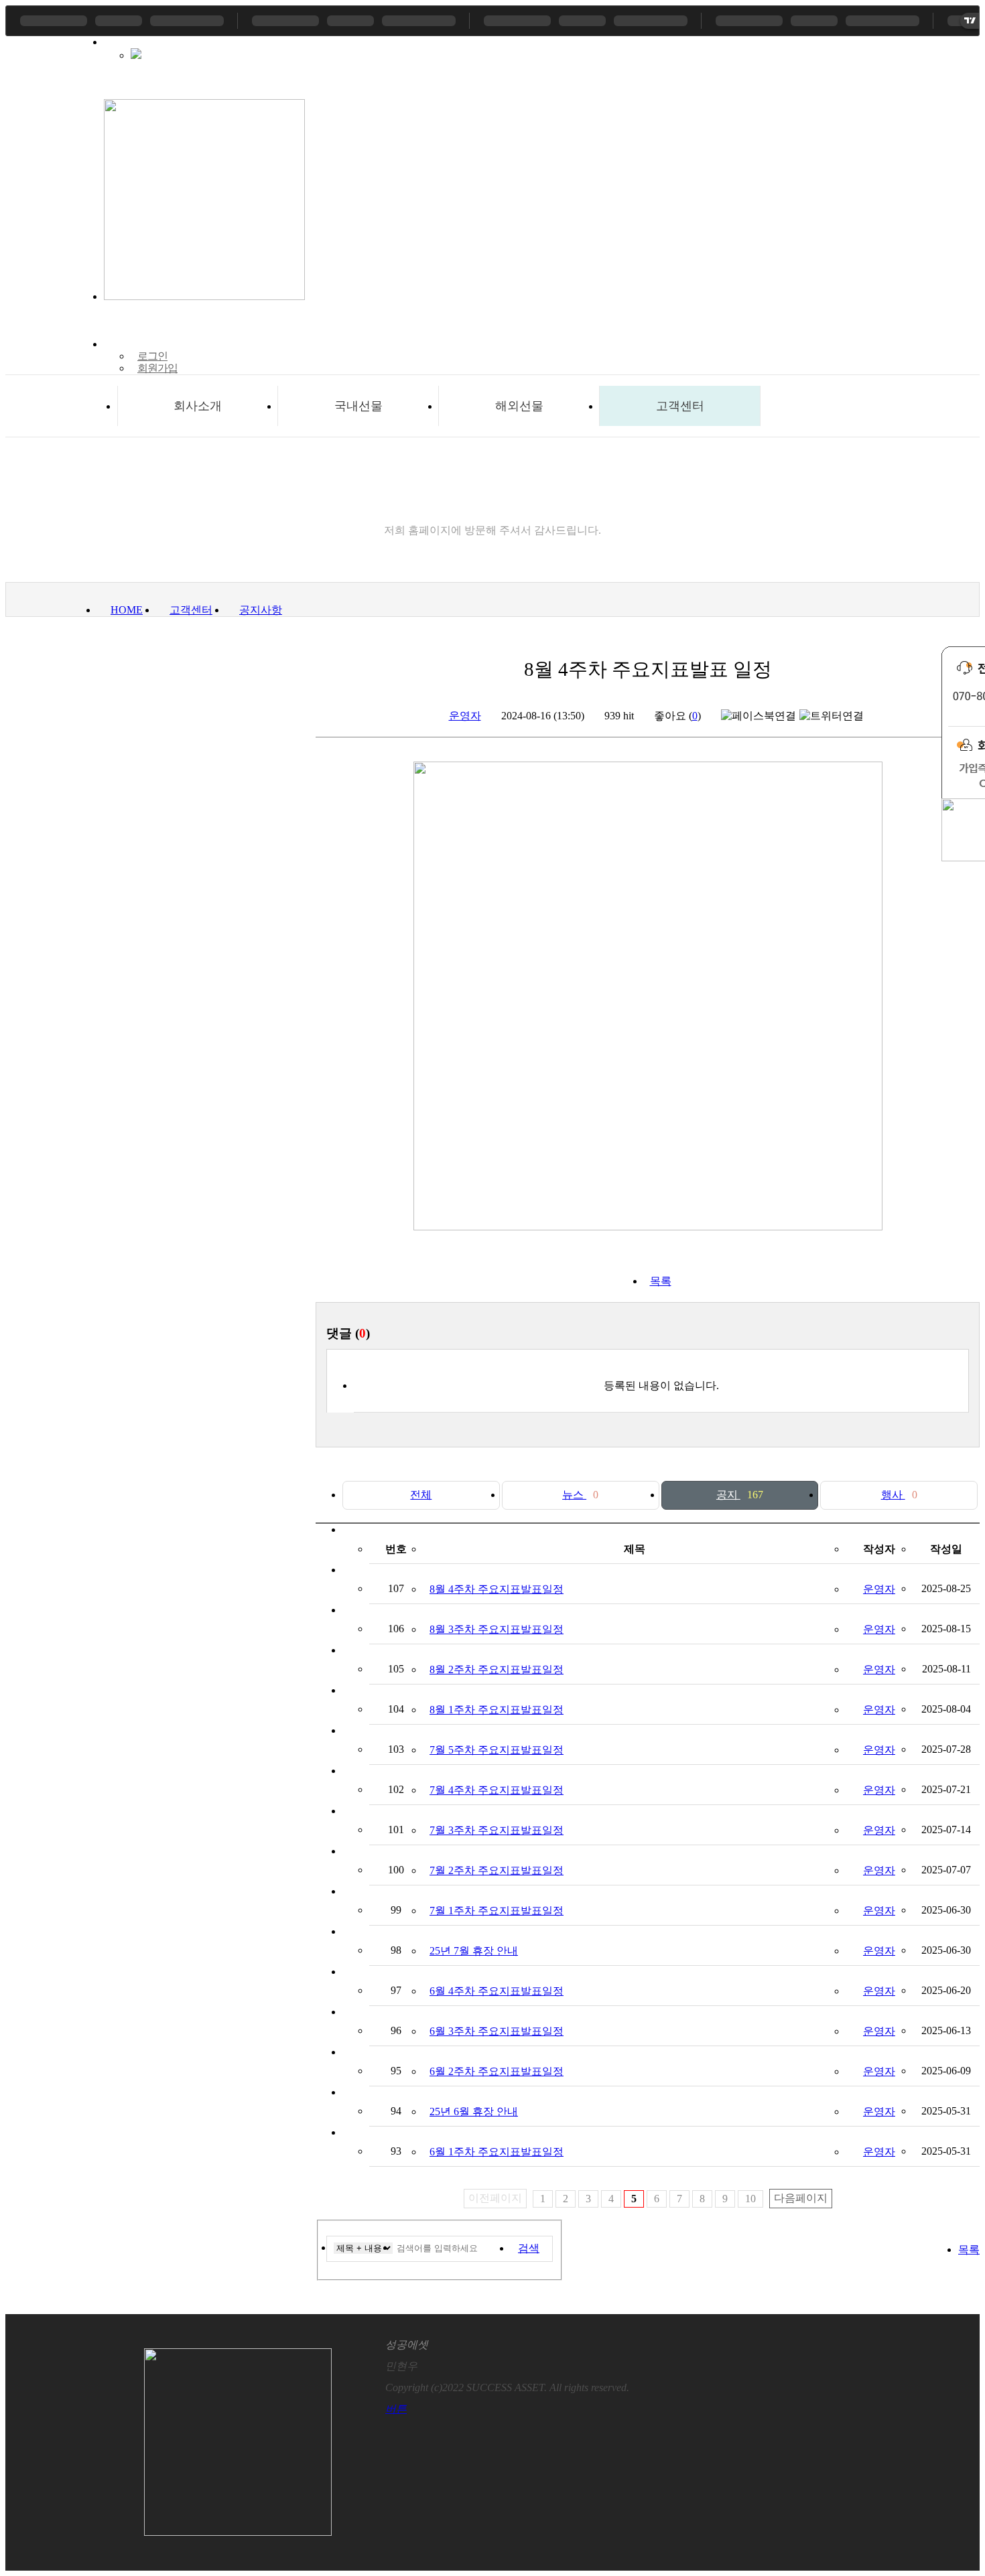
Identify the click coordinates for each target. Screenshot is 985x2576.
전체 (421, 1495)
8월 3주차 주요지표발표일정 (497, 1629)
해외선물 (519, 406)
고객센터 (680, 406)
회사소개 (198, 406)
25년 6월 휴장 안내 (474, 2112)
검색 (529, 2248)
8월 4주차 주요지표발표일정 (497, 1589)
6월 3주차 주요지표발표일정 (497, 2031)
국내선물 (358, 406)
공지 (740, 1495)
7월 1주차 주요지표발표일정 (497, 1911)
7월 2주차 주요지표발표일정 (497, 1870)
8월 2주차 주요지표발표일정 (497, 1669)
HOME (127, 610)
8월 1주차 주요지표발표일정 (497, 1710)
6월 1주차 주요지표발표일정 (497, 2152)
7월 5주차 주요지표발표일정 (497, 1750)
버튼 (396, 2409)
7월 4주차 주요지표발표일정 (497, 1790)
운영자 (465, 716)
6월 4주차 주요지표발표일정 (497, 1991)
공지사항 (261, 610)
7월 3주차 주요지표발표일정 (497, 1830)
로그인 (152, 356)
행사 (899, 1495)
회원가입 (157, 368)
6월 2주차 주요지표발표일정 (497, 2071)
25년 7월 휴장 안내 (474, 1951)
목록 (661, 1281)
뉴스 (580, 1495)
